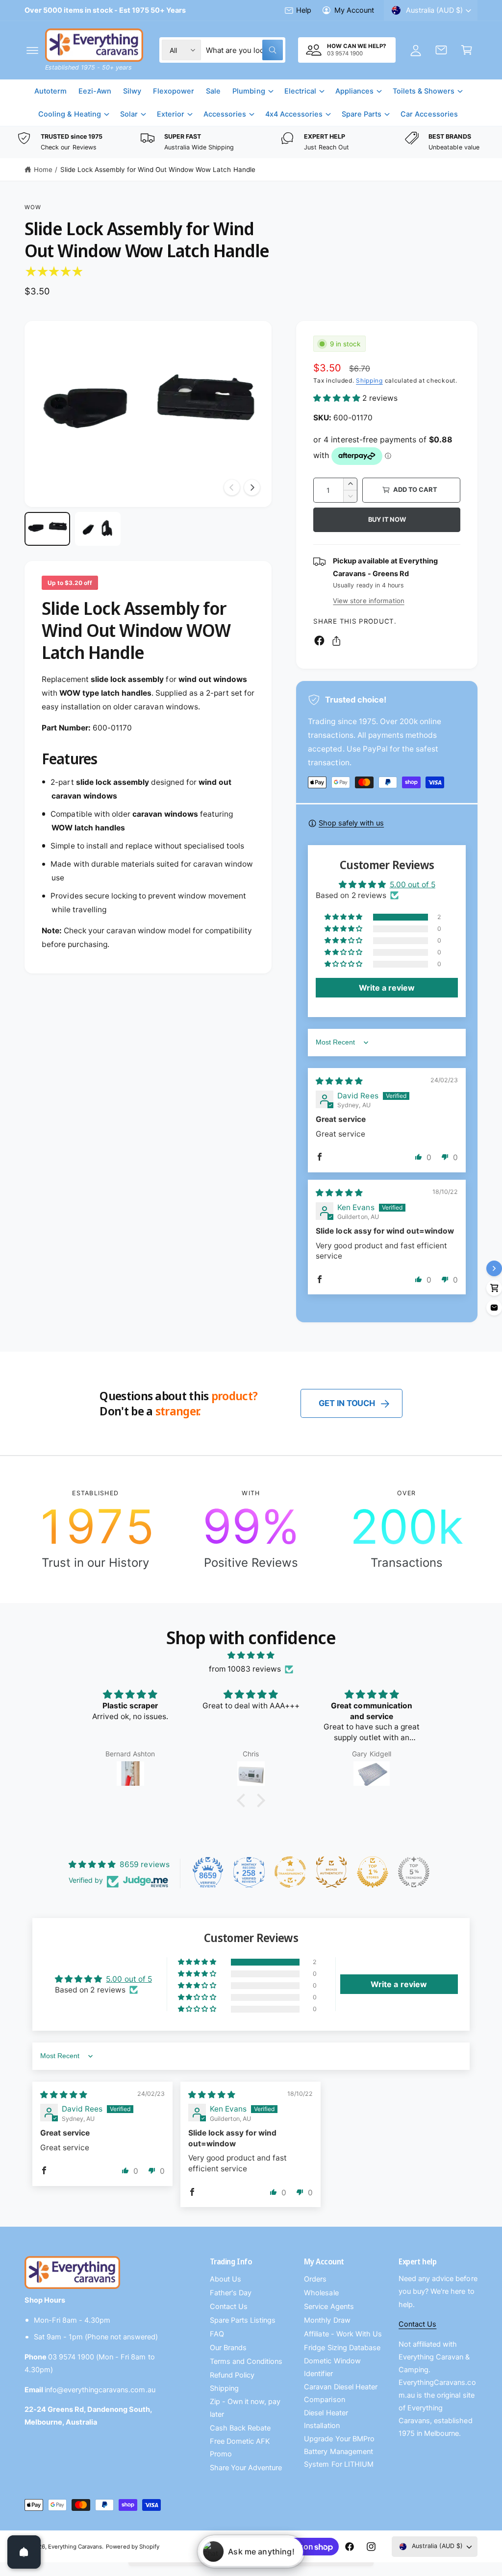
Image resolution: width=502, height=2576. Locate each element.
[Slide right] (252, 487)
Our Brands (228, 2348)
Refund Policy (232, 2375)
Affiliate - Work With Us (343, 2334)
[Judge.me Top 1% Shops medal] (373, 1872)
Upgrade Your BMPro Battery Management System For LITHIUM (339, 2452)
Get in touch (347, 1403)
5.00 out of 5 (413, 885)
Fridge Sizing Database (342, 2348)
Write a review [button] (387, 988)
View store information (368, 601)
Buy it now (387, 519)
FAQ (217, 2334)
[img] (339, 1081)
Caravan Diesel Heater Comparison (340, 2393)
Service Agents (329, 2307)
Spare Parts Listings (243, 2320)
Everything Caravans (75, 2547)
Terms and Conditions (246, 2361)
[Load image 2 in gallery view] (98, 529)
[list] (251, 142)
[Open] (24, 2552)
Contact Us (229, 2307)
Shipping (369, 380)
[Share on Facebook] (319, 641)
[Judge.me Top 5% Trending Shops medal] (414, 1872)
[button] (32, 50)
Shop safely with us (351, 823)
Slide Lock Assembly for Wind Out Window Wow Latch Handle (158, 170)
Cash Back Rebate (240, 2428)
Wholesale (321, 2293)
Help (304, 10)
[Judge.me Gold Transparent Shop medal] (290, 1872)
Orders (315, 2279)
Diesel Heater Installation (326, 2419)
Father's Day (231, 2293)
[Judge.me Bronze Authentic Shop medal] (331, 1872)
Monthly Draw (327, 2320)
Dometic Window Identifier (332, 2367)
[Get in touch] (441, 50)
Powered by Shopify (132, 2547)
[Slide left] (232, 487)
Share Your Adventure (246, 2468)
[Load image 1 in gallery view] (47, 529)
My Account (354, 10)
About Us (226, 2279)
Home (43, 170)
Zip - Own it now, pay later (245, 2408)
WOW (33, 207)
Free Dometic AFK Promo (240, 2448)
